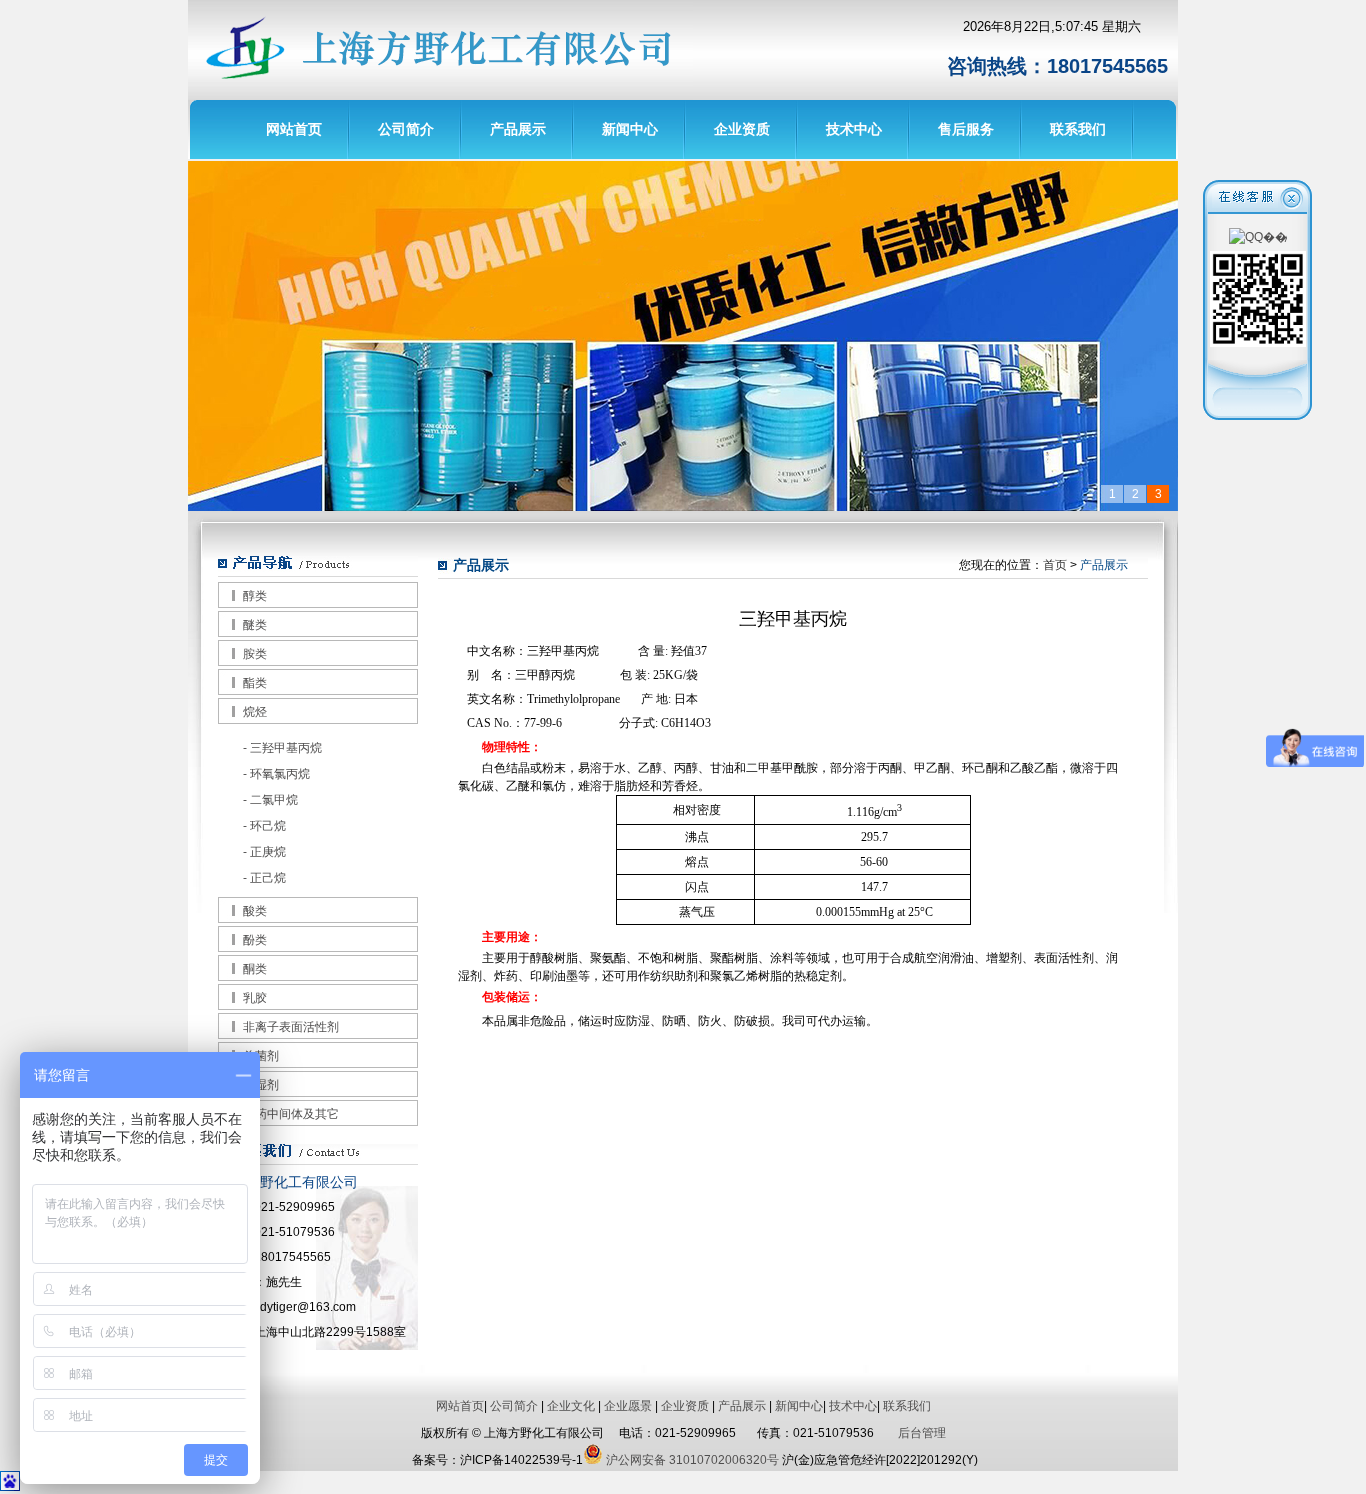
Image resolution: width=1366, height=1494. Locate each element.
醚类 (255, 625)
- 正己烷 (264, 878)
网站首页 (294, 129)
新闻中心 (630, 129)
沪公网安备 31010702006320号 (691, 1460)
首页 (1055, 565)
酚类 (255, 940)
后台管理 (922, 1433)
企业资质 (742, 129)
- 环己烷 (264, 826)
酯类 (255, 683)
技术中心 (854, 129)
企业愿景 (628, 1406)
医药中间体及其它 (291, 1114)
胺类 (255, 654)
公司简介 (406, 129)
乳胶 (255, 998)
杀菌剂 (261, 1056)
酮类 (255, 969)
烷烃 (255, 712)
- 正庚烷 (264, 852)
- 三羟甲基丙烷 (282, 748)
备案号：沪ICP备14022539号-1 (497, 1460)
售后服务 (966, 129)
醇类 (255, 596)
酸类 (255, 911)
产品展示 (518, 129)
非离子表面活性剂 (291, 1027)
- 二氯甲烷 (270, 800)
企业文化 (571, 1406)
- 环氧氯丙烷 (276, 774)
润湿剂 (261, 1085)
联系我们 (1078, 129)
